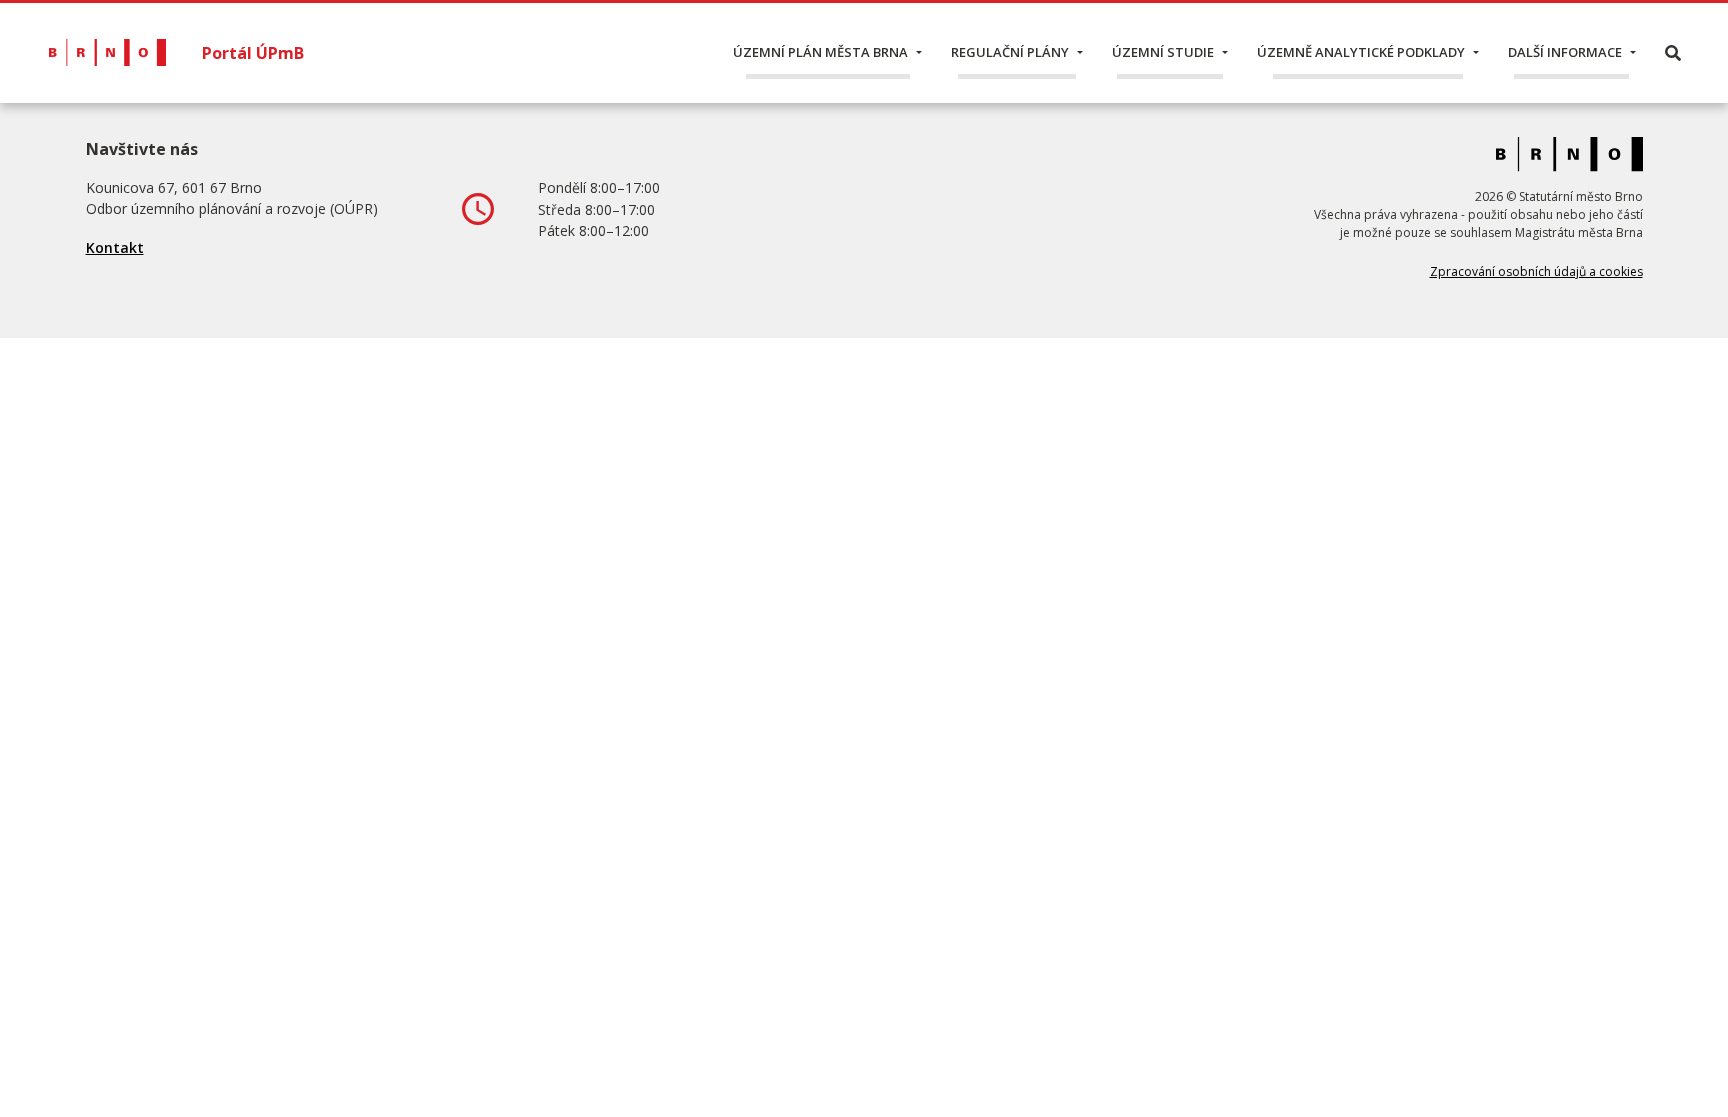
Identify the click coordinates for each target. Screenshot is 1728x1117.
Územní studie (1163, 52)
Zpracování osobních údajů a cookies (1536, 271)
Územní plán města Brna (820, 52)
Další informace (1565, 52)
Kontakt (115, 247)
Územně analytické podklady (1361, 52)
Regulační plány (1010, 52)
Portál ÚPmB (253, 53)
